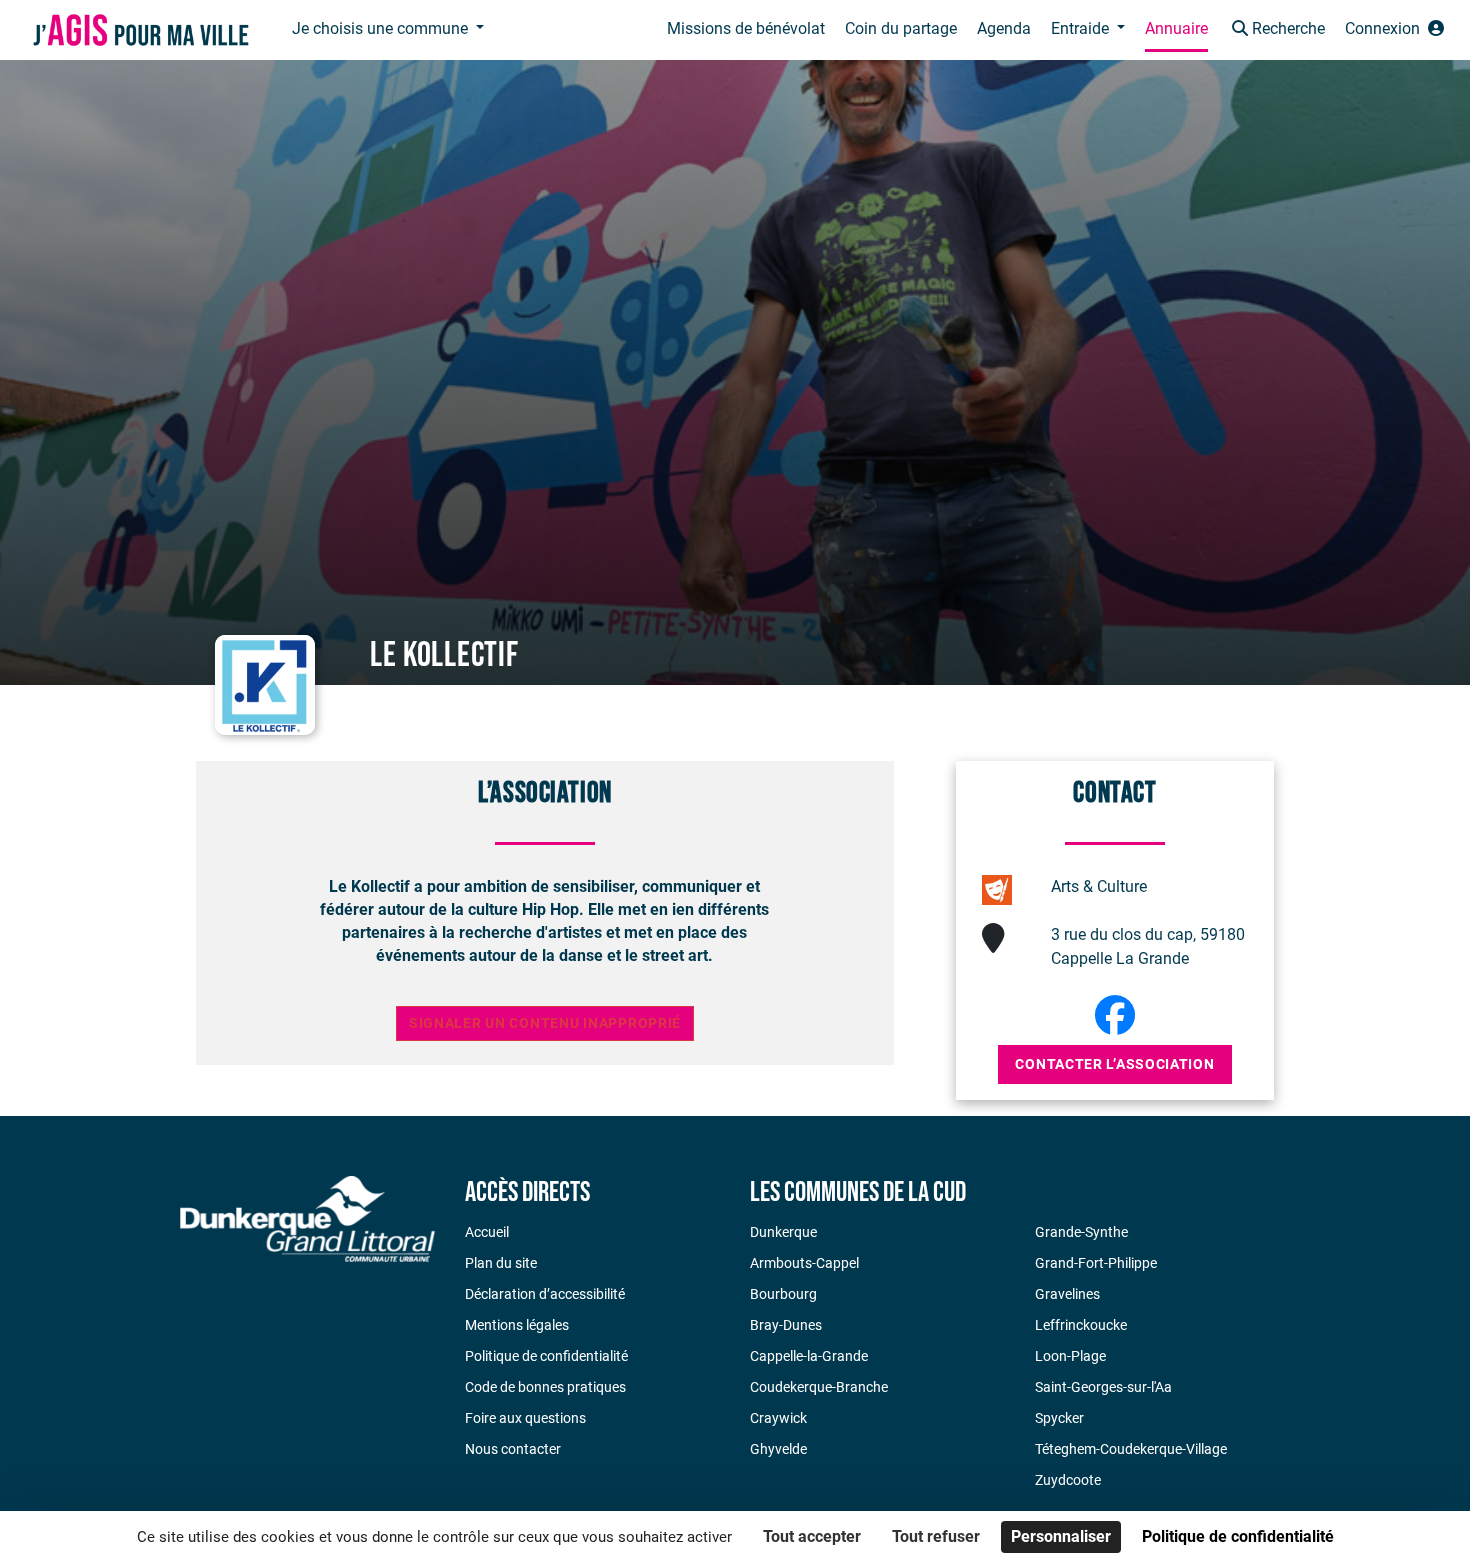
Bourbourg (783, 1294)
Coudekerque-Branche (819, 1387)
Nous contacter (513, 1449)
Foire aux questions (525, 1418)
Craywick (778, 1418)
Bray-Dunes (786, 1325)
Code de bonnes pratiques (545, 1387)
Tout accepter (812, 1536)
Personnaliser (1061, 1536)
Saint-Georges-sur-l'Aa (1103, 1387)
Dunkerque (783, 1232)
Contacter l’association (1114, 1064)
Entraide (1082, 28)
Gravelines (1067, 1294)
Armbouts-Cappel (804, 1263)
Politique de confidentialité (546, 1356)
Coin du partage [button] (901, 28)
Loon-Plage (1070, 1356)
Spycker (1059, 1418)
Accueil (487, 1232)
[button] (1276, 30)
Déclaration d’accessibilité (545, 1294)
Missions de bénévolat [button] (746, 28)
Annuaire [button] (1176, 28)
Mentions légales (517, 1325)
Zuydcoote (1068, 1480)
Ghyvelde (778, 1449)
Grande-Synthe (1081, 1232)
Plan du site (501, 1263)
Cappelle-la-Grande (809, 1356)
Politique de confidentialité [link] (1238, 1536)
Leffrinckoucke (1081, 1325)
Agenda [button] (1004, 28)
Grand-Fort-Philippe (1096, 1263)
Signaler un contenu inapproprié (545, 1023)
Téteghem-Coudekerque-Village (1131, 1449)
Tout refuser (936, 1536)
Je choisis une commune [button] (382, 28)
